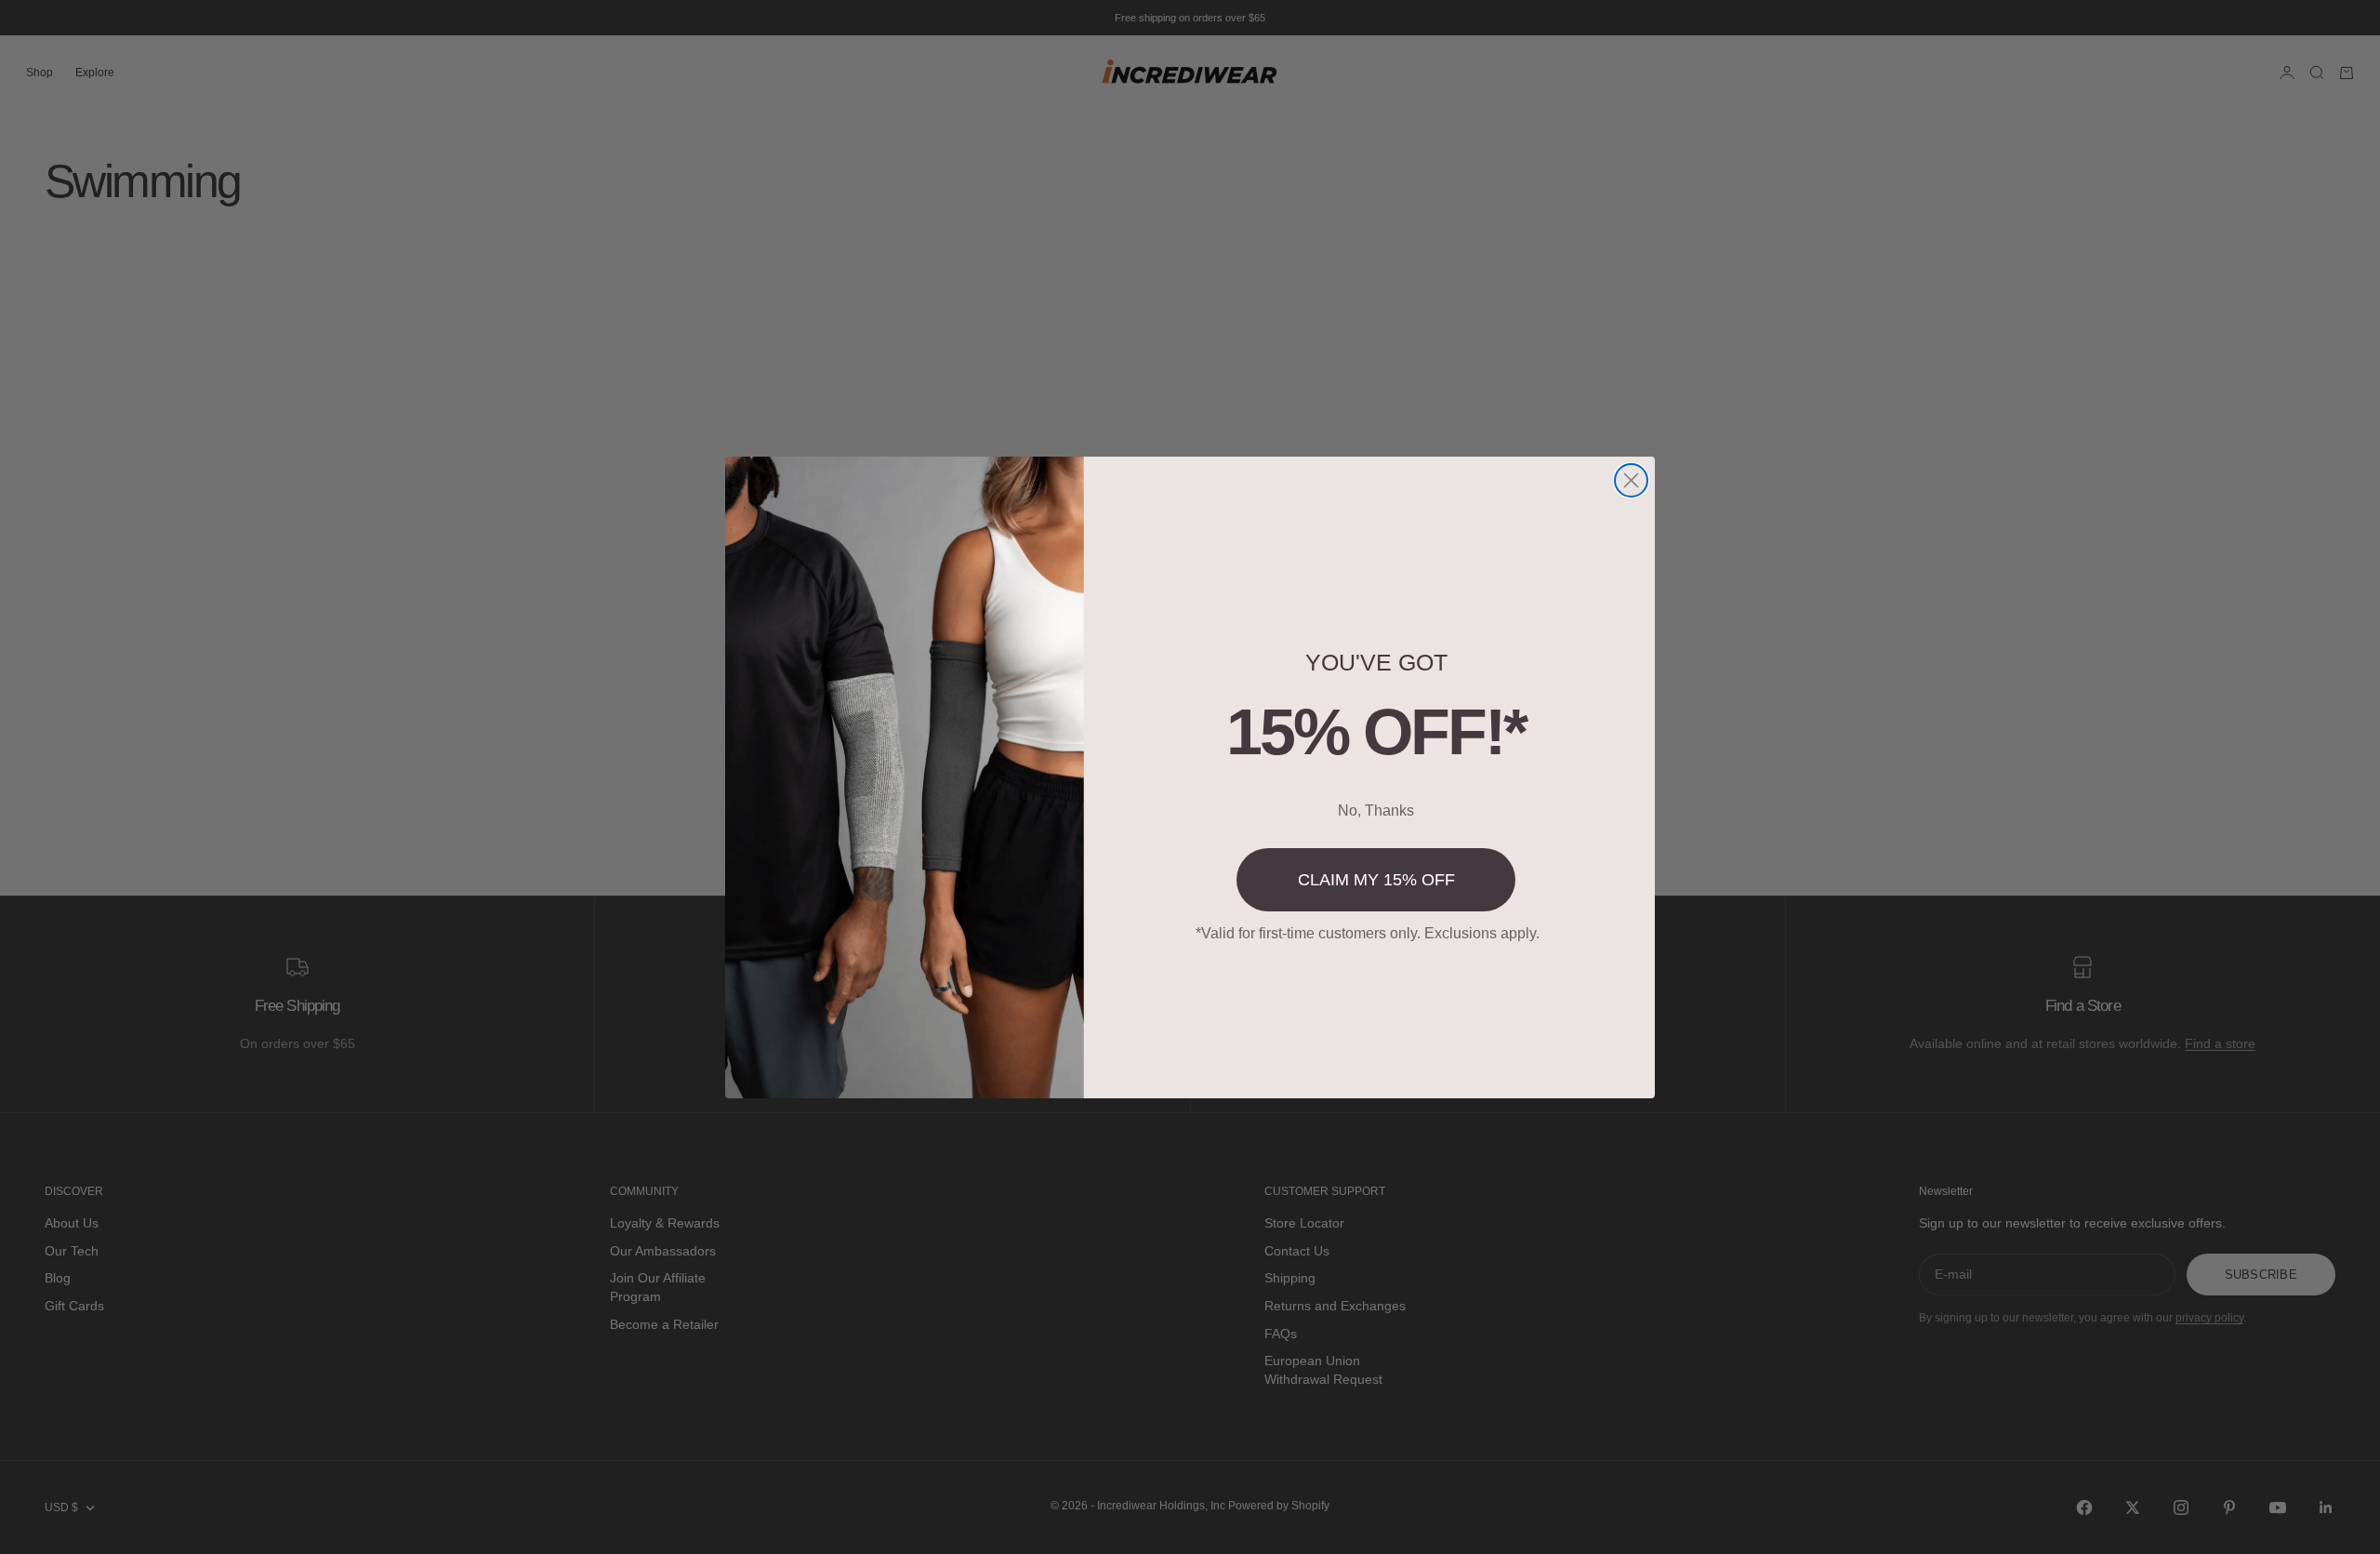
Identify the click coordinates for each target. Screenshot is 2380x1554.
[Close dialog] (1631, 480)
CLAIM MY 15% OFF (1376, 880)
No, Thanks (1376, 810)
